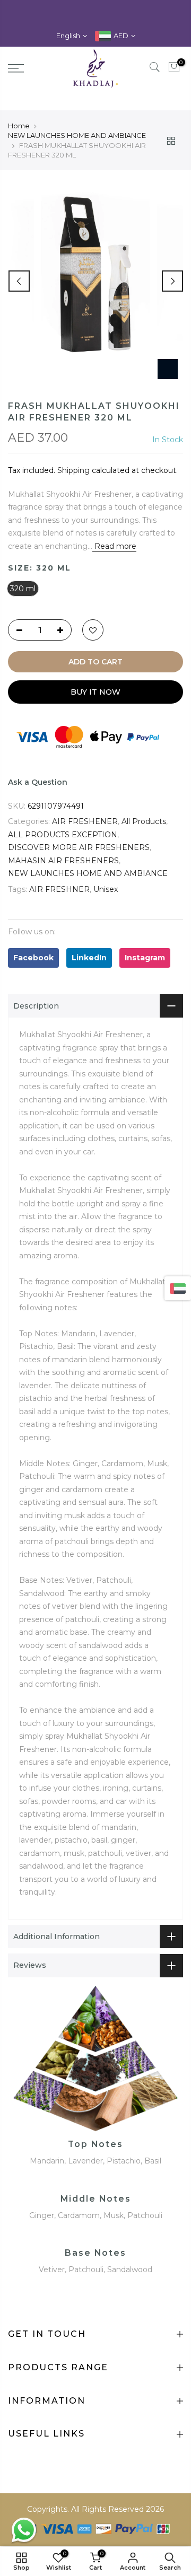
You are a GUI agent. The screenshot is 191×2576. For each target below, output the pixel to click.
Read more (114, 546)
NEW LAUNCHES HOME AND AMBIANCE (77, 135)
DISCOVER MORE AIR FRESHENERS (79, 847)
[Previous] (19, 281)
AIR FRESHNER (59, 889)
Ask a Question (38, 782)
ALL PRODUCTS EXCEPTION (63, 835)
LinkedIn (89, 958)
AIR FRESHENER (85, 821)
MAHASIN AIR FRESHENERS (63, 861)
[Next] (172, 281)
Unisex (106, 889)
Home (19, 126)
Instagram (145, 958)
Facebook (33, 958)
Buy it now (95, 692)
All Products (144, 821)
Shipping (73, 470)
